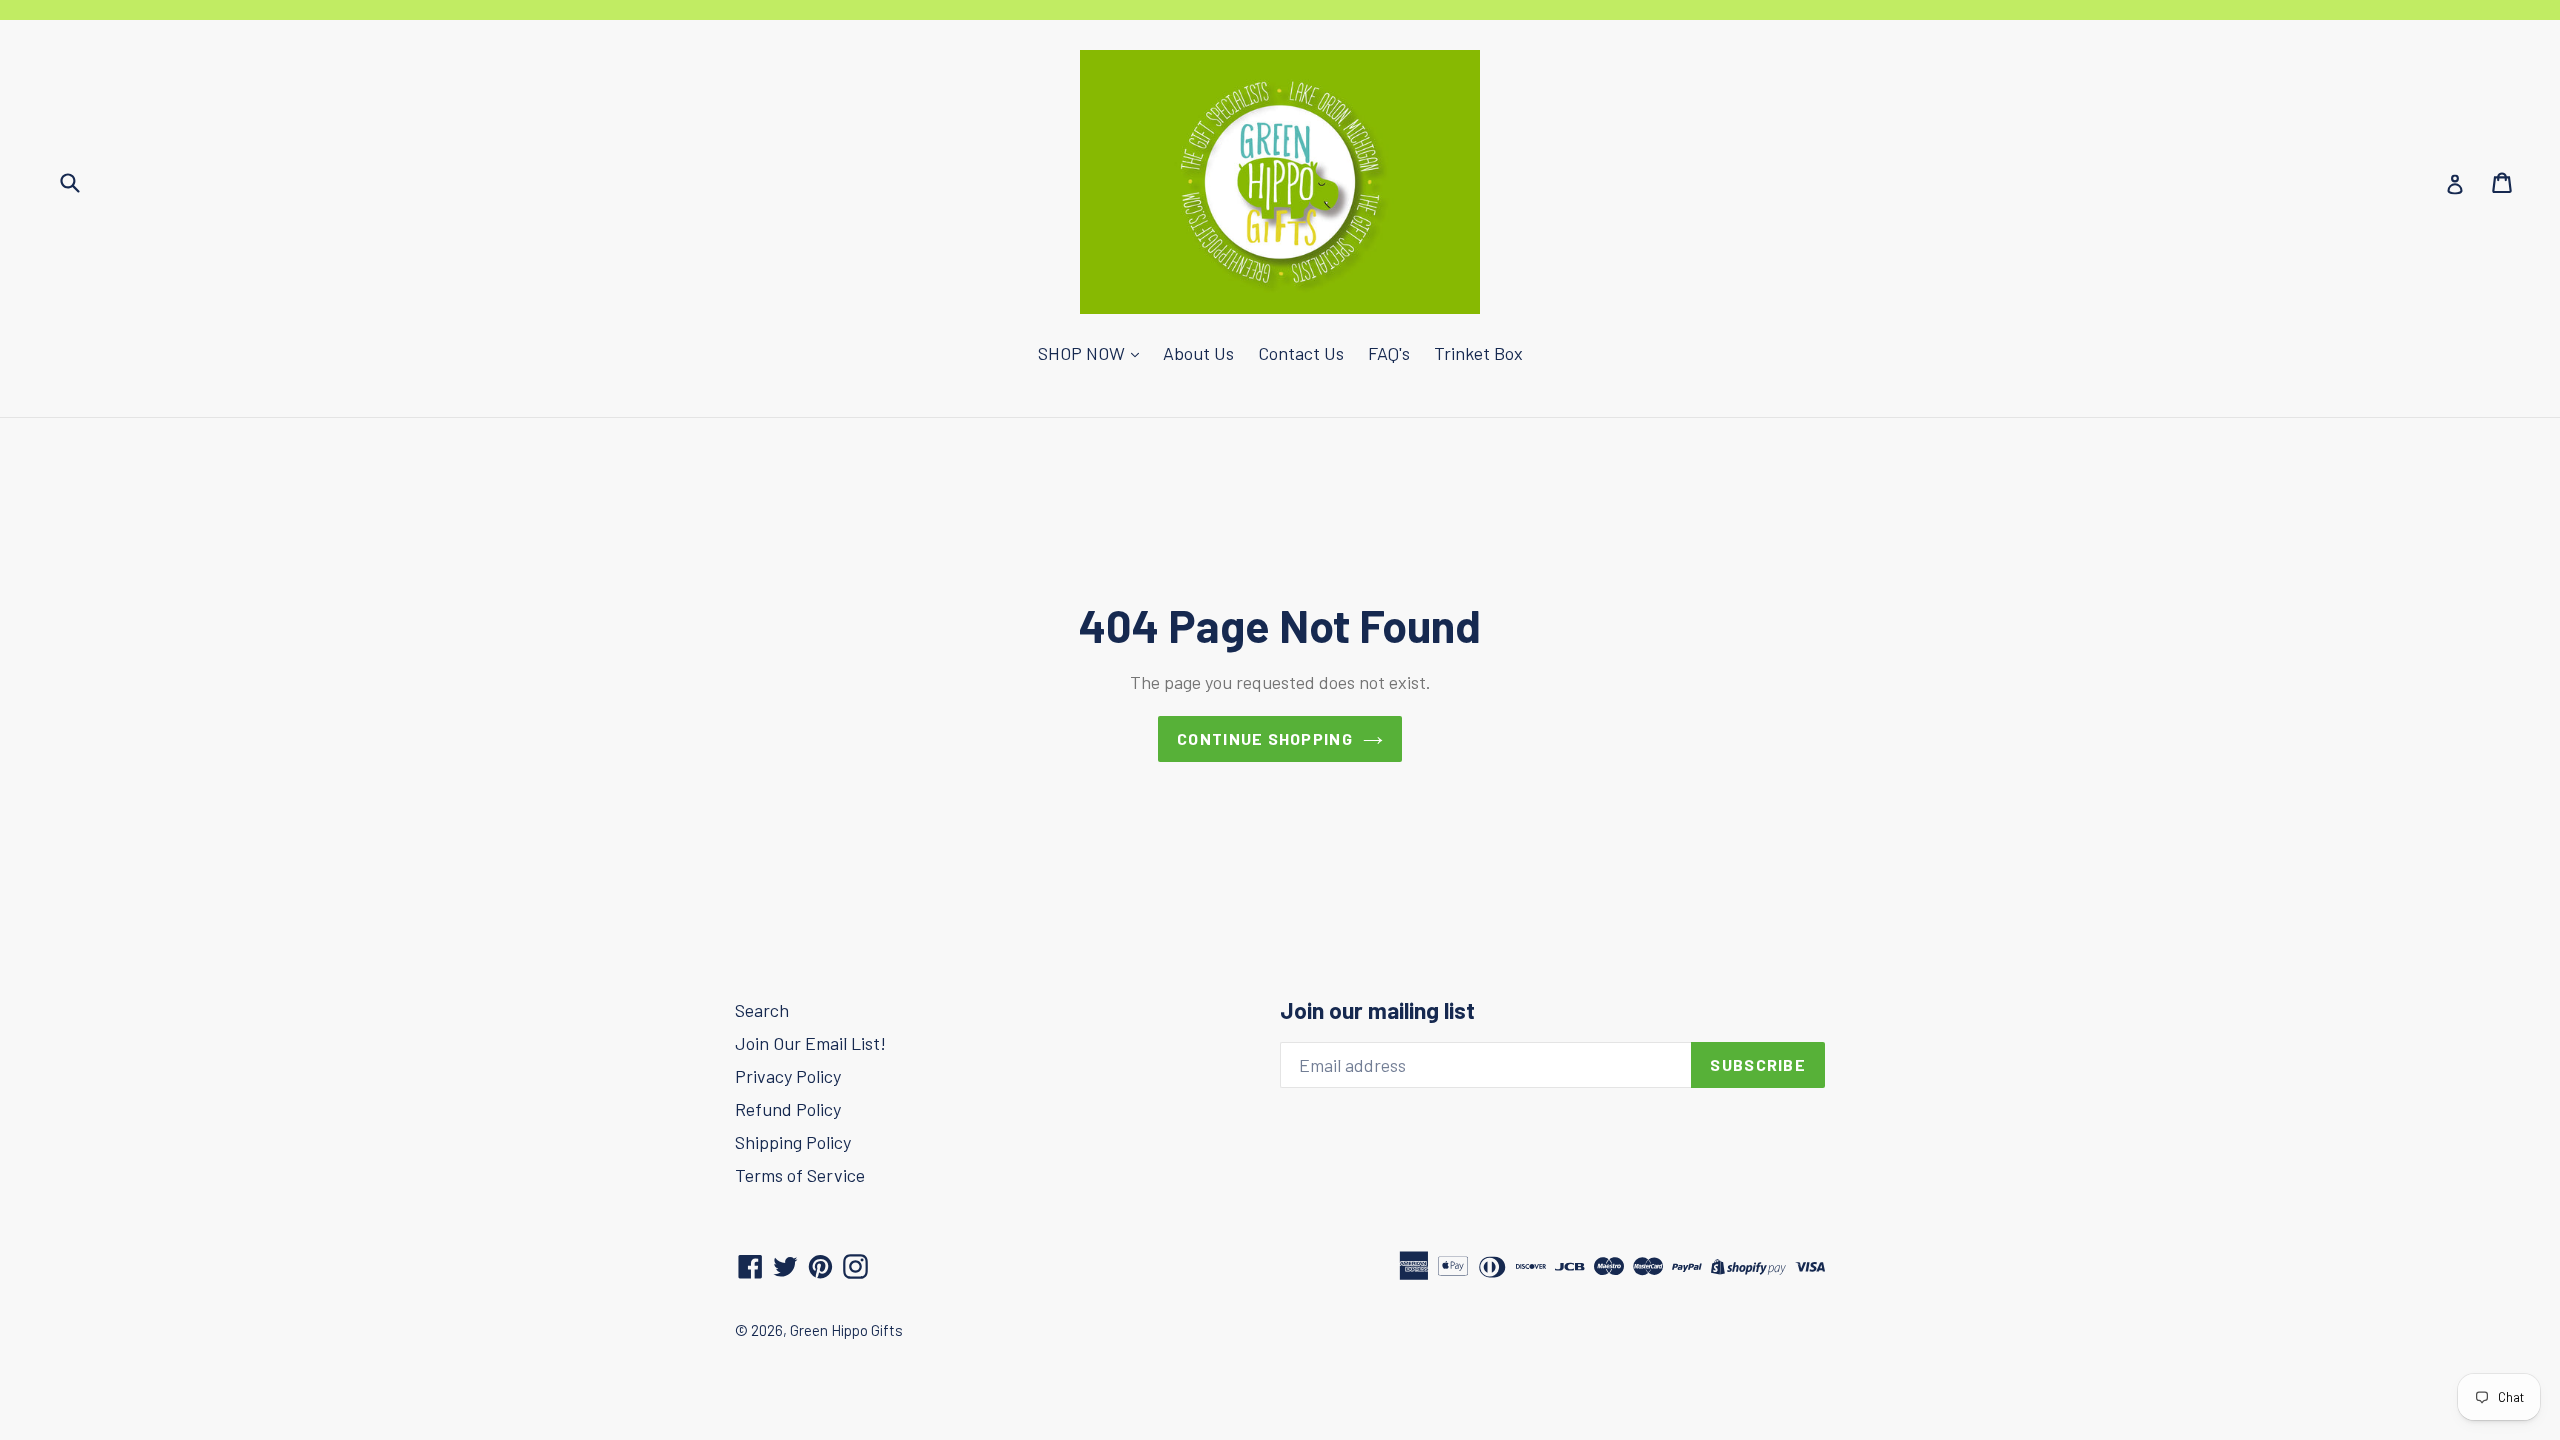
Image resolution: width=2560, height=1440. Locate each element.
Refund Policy (788, 1109)
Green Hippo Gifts (846, 1330)
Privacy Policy (788, 1076)
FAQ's (1389, 353)
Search (762, 1010)
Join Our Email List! (810, 1043)
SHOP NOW (1083, 353)
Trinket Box (1478, 353)
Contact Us (1301, 353)
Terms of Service (800, 1175)
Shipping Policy (793, 1142)
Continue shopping (1265, 738)
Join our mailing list (1377, 1010)
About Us (1198, 353)
